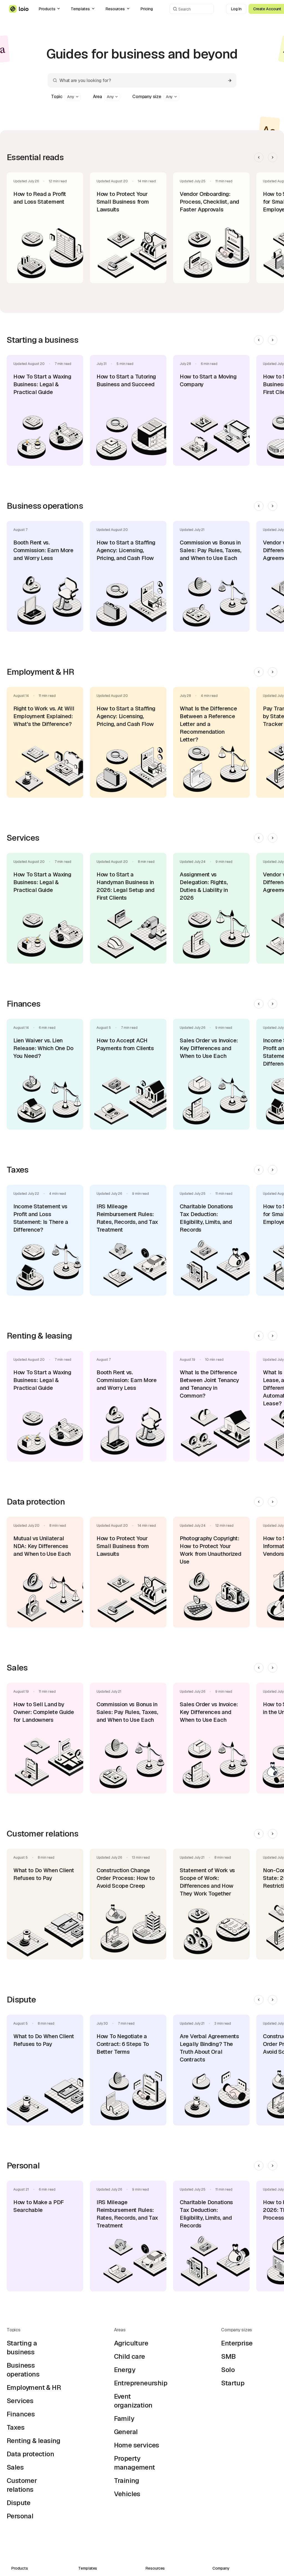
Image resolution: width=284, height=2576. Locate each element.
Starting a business (22, 2348)
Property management (135, 2463)
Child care (130, 2356)
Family (124, 2418)
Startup (233, 2383)
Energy (125, 2370)
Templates (80, 9)
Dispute (19, 2503)
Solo (228, 2370)
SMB (228, 2356)
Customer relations (22, 2485)
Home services (137, 2445)
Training (127, 2481)
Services (20, 2401)
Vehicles (127, 2494)
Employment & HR (34, 2387)
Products (47, 9)
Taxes (16, 2427)
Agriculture (131, 2343)
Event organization (133, 2401)
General (126, 2432)
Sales (15, 2467)
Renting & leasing (34, 2441)
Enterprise (237, 2343)
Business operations (23, 2370)
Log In (236, 9)
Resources (115, 9)
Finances (21, 2414)
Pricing (147, 9)
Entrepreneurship (141, 2383)
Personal (20, 2516)
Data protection (30, 2454)
